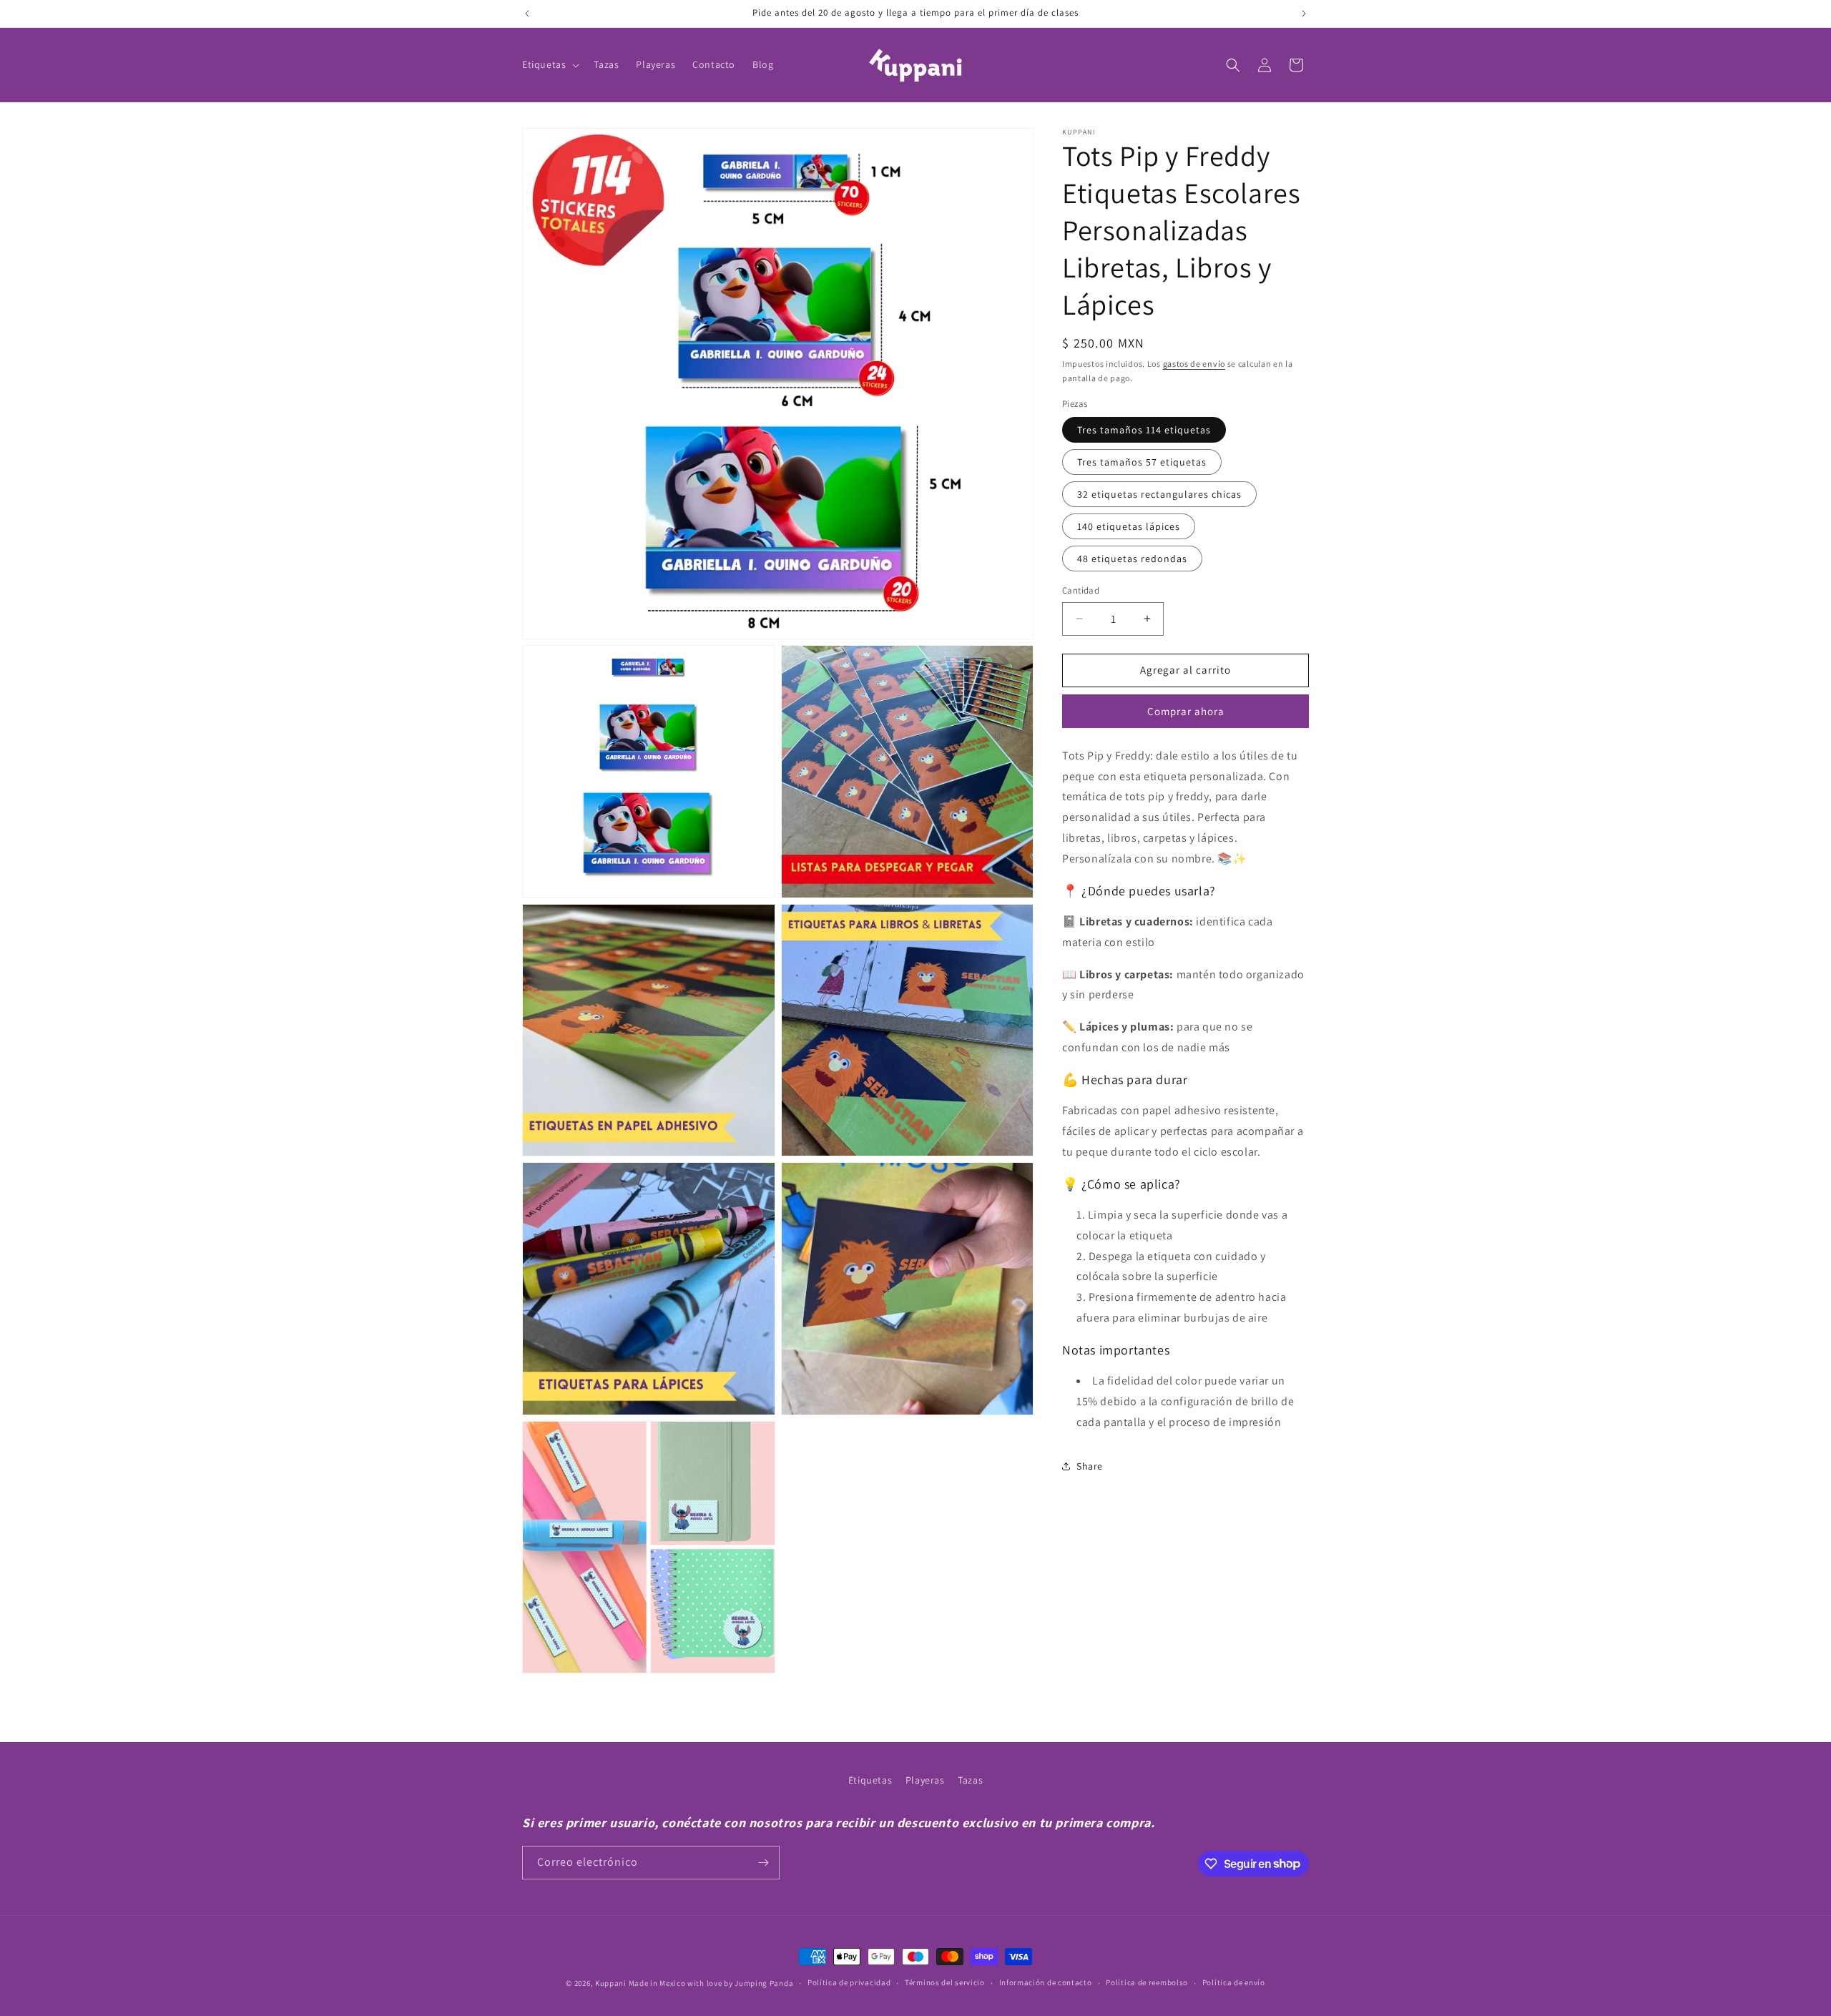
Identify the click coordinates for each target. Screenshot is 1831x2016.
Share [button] (1090, 1466)
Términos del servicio (945, 1982)
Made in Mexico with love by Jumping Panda (711, 1983)
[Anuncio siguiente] (1304, 14)
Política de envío (1234, 1982)
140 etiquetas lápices (1129, 526)
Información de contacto (1046, 1982)
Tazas (970, 1780)
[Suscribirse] (763, 1863)
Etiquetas (870, 1780)
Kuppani (611, 1983)
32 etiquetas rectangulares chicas (1159, 494)
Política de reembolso (1147, 1982)
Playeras (925, 1780)
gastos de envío (1194, 364)
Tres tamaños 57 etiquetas (1142, 462)
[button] (549, 64)
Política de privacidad (849, 1982)
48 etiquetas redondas (1132, 559)
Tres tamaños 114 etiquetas (1144, 430)
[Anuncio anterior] (527, 14)
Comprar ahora (1186, 711)
